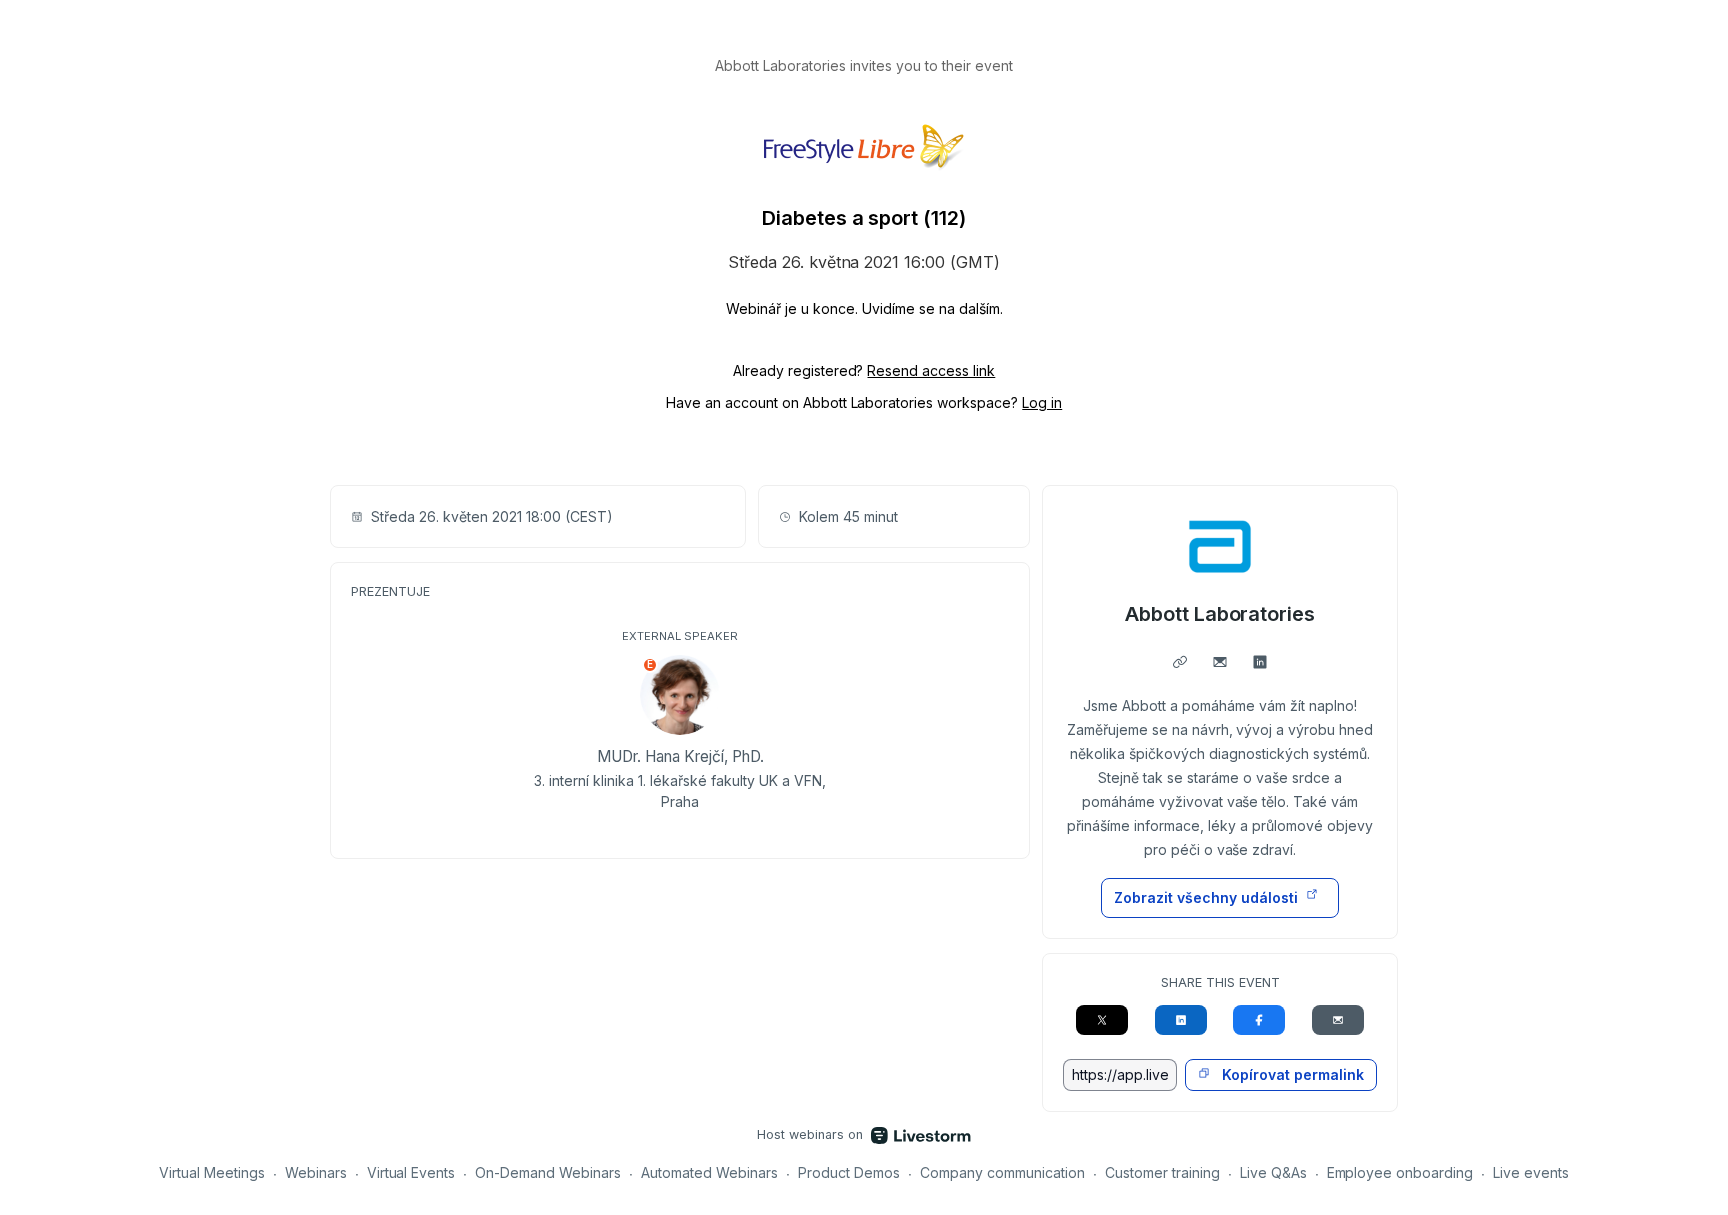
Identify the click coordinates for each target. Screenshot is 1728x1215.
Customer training (1162, 1172)
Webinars (316, 1172)
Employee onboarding (1400, 1172)
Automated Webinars (709, 1172)
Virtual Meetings (212, 1172)
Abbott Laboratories (1220, 614)
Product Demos (849, 1172)
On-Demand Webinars (548, 1172)
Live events (1531, 1172)
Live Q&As (1273, 1172)
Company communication (1002, 1172)
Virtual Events (411, 1172)
